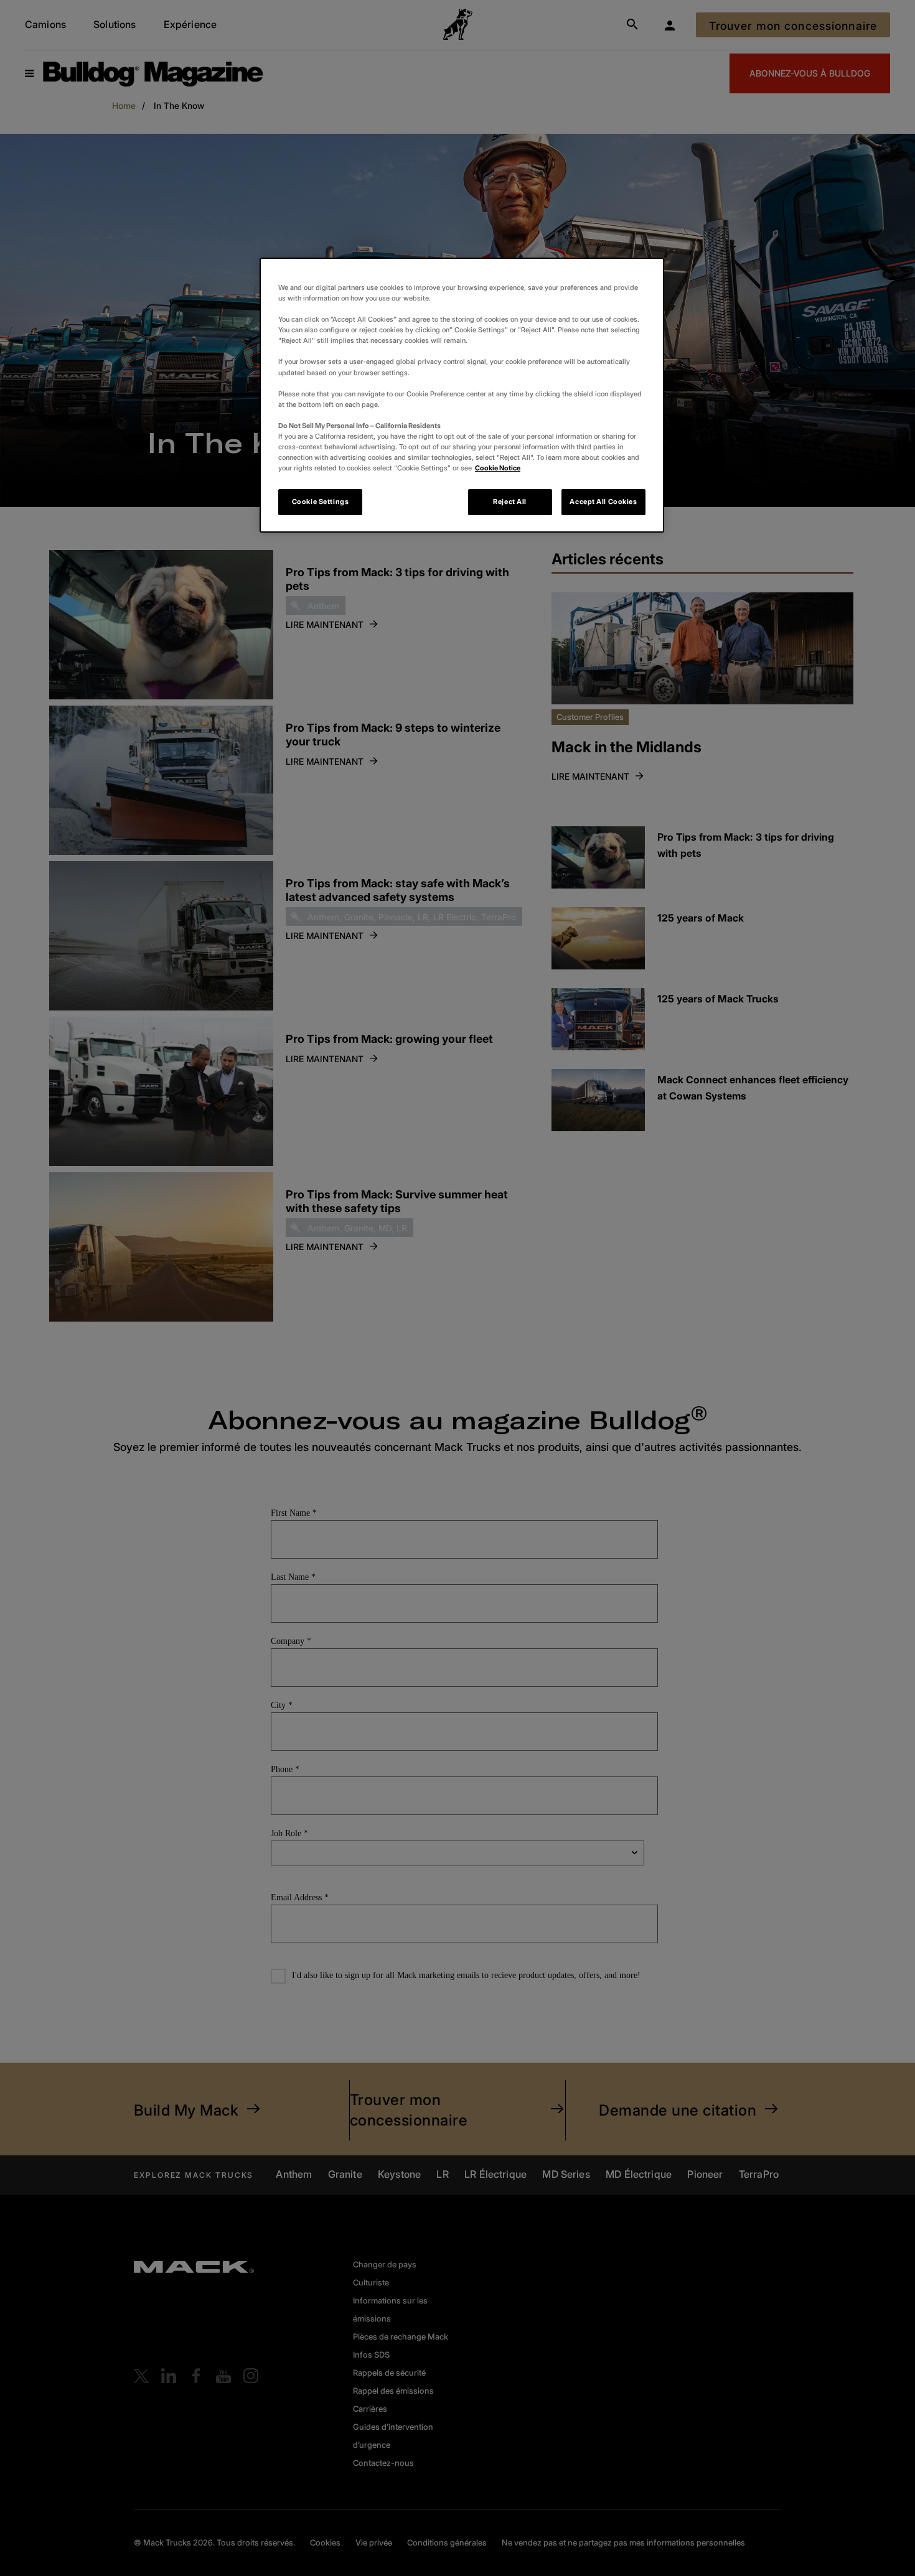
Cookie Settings (321, 502)
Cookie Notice (498, 468)
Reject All (510, 502)
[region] (462, 395)
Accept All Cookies (603, 502)
